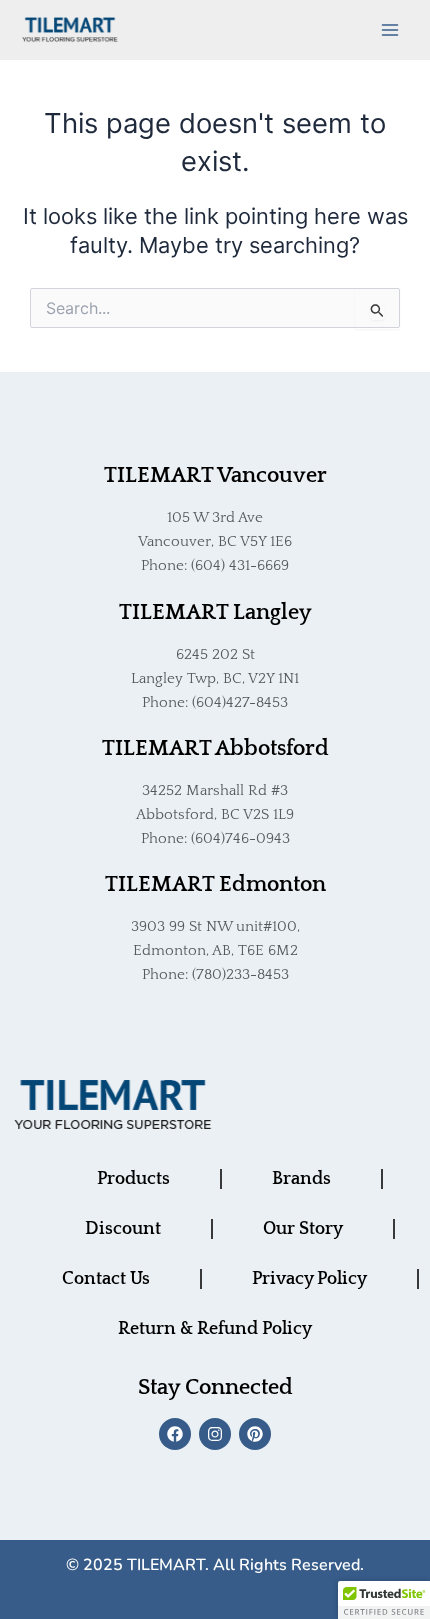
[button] (384, 1600)
